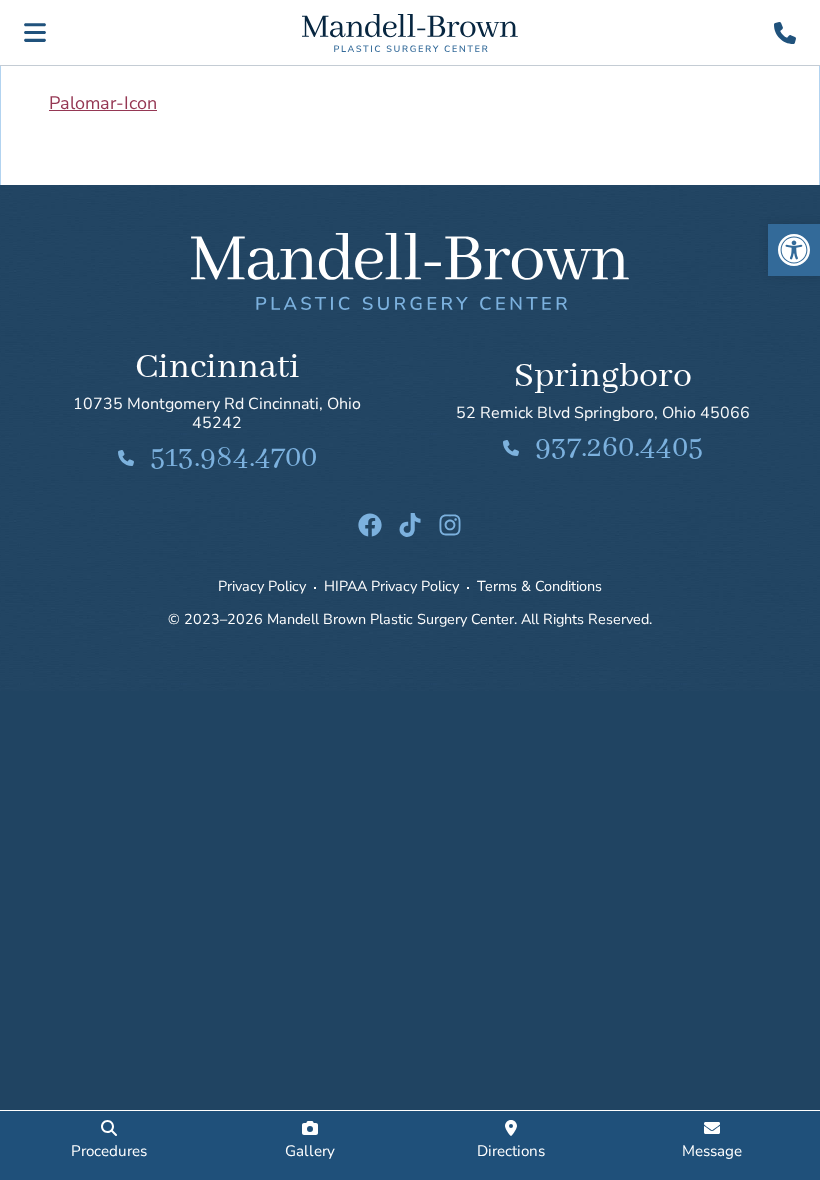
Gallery (310, 1151)
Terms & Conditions (539, 586)
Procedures (109, 1151)
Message (712, 1151)
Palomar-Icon (103, 103)
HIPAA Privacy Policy (391, 586)
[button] (794, 250)
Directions (511, 1151)
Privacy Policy (262, 586)
